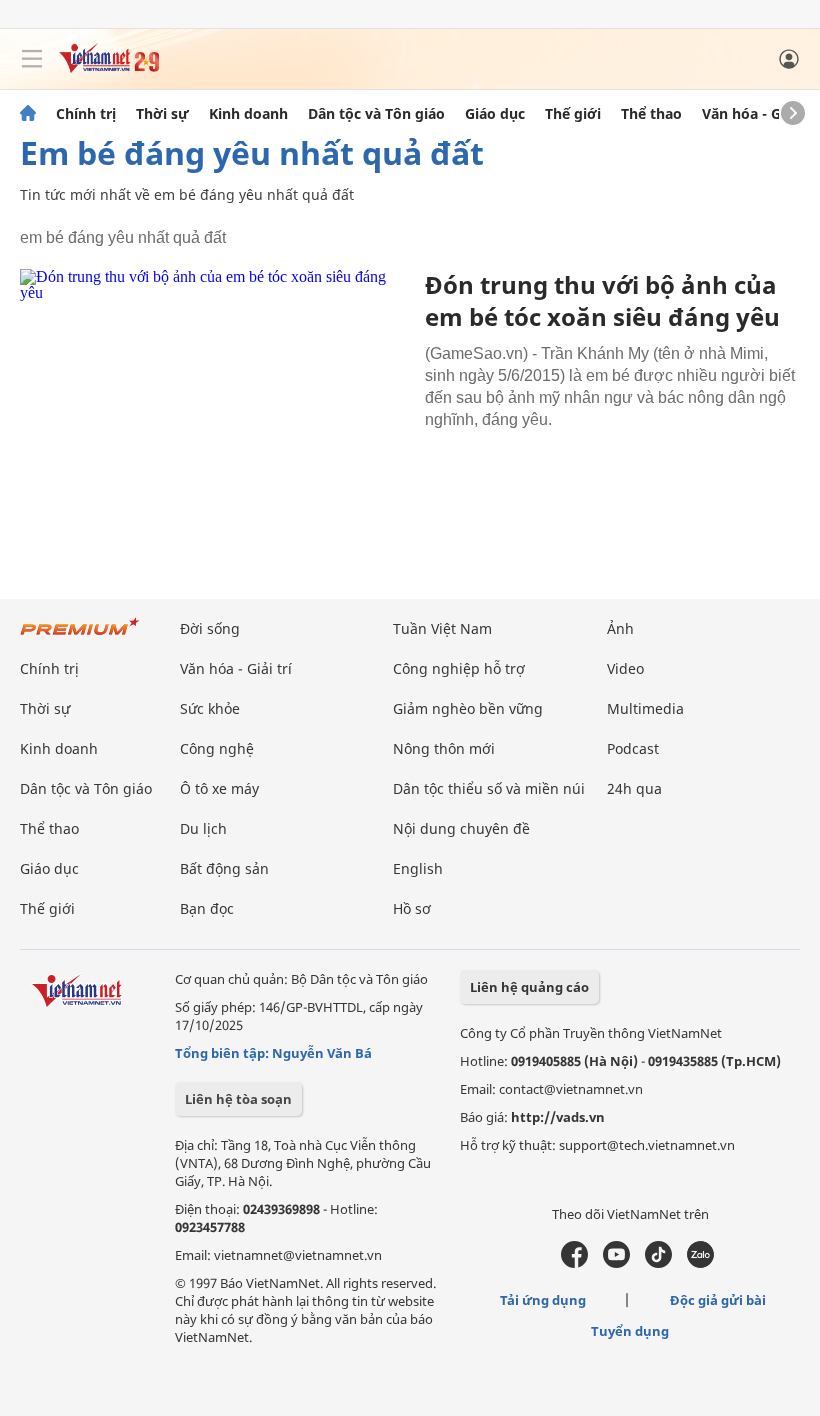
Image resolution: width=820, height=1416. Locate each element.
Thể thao (651, 114)
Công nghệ (217, 748)
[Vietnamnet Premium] (80, 636)
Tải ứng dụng (543, 1300)
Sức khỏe (210, 708)
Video (625, 668)
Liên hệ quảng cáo (529, 987)
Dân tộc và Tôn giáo (376, 114)
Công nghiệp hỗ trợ (459, 668)
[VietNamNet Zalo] (700, 1263)
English (418, 868)
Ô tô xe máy (219, 788)
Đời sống (210, 628)
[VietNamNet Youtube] (616, 1263)
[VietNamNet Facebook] (574, 1263)
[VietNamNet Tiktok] (658, 1263)
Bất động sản (224, 868)
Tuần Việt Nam (442, 628)
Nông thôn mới (444, 748)
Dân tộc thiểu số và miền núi (489, 788)
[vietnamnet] (109, 67)
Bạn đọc (207, 908)
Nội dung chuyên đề (461, 828)
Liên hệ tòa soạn (238, 1099)
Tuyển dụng (630, 1331)
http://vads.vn (558, 1117)
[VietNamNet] (28, 114)
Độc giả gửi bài (718, 1300)
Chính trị (86, 114)
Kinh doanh (248, 114)
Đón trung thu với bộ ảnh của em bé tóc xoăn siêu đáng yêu (602, 300)
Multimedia (645, 708)
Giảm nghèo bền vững (468, 708)
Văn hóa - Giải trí (759, 114)
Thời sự (162, 114)
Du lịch (203, 828)
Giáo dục (495, 114)
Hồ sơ (412, 908)
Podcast (633, 748)
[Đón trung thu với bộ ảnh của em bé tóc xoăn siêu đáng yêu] (215, 398)
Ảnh (620, 628)
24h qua (634, 788)
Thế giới (573, 114)
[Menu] (32, 59)
